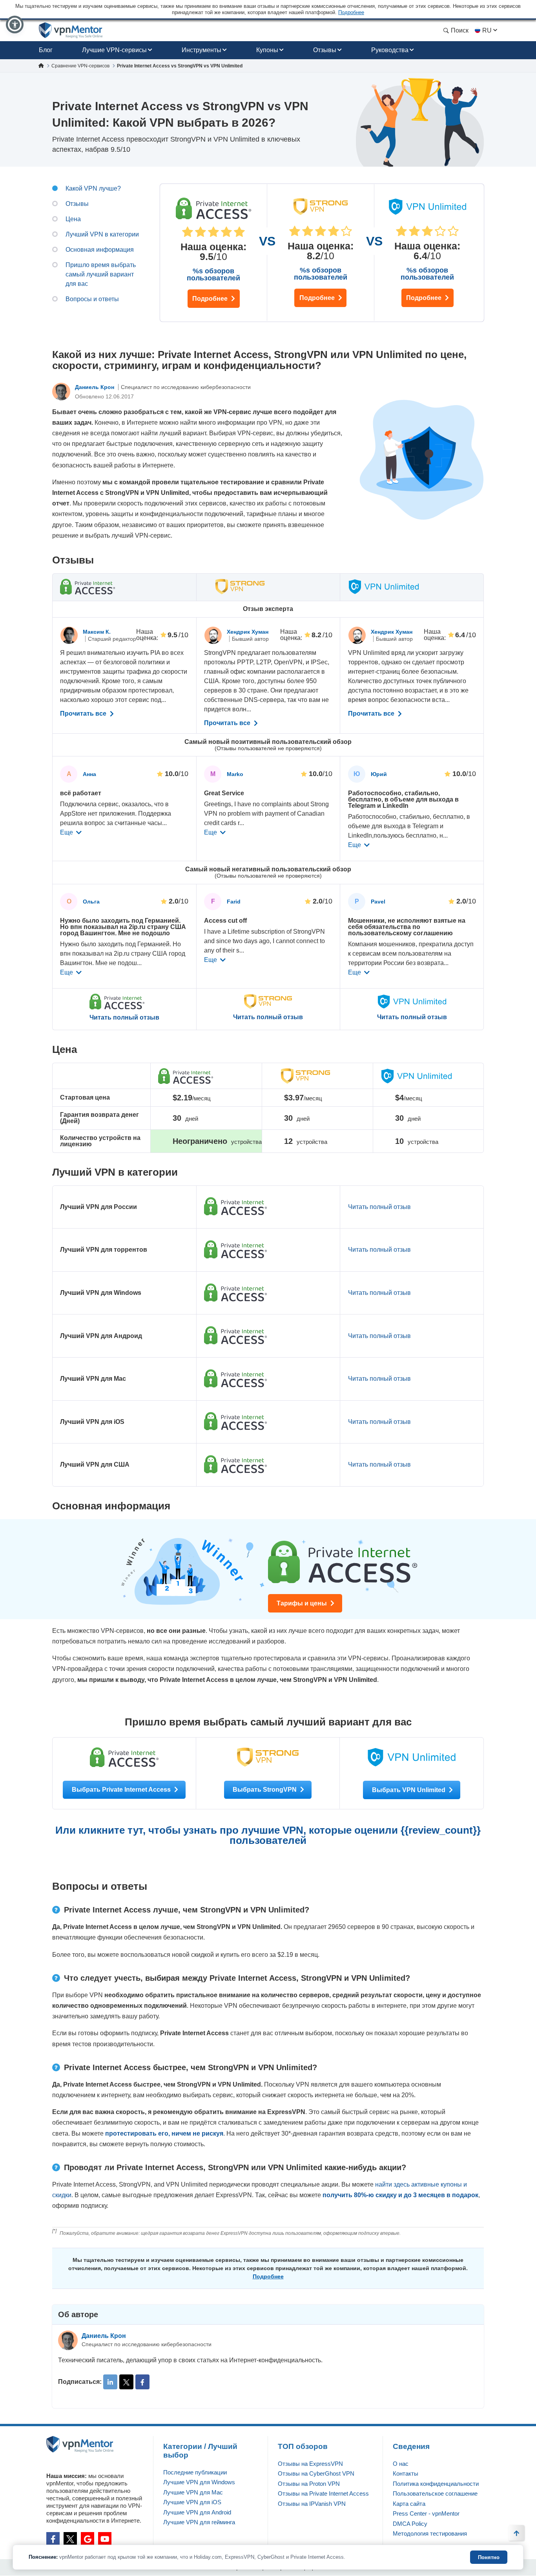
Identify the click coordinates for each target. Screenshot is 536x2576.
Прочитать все (84, 714)
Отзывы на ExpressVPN (310, 2464)
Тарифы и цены (303, 1603)
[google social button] (88, 2539)
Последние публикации (195, 2472)
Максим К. (97, 632)
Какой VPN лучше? (93, 188)
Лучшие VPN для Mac (193, 2492)
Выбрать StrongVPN (265, 1790)
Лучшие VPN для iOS (192, 2502)
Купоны (267, 50)
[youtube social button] (105, 2539)
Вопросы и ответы (92, 299)
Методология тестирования (430, 2533)
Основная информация (100, 250)
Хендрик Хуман (248, 632)
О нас (401, 2464)
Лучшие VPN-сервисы (114, 50)
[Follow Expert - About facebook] (142, 2382)
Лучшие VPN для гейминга (199, 2522)
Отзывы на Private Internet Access (323, 2493)
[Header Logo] (71, 30)
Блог (46, 50)
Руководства (390, 50)
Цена (73, 219)
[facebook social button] (53, 2539)
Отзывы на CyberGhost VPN (316, 2473)
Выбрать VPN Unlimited (409, 1790)
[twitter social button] (70, 2539)
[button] (15, 25)
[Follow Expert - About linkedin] (110, 2382)
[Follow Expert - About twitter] (126, 2382)
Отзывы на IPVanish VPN (312, 2504)
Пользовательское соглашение (435, 2493)
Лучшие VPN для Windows (199, 2482)
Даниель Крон (95, 387)
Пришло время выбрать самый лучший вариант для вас (101, 274)
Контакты (406, 2473)
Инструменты (201, 50)
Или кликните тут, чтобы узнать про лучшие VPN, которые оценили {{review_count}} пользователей (268, 1835)
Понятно (489, 2557)
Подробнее (211, 299)
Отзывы (325, 50)
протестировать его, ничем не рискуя (164, 2133)
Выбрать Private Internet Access (122, 1790)
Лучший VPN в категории (102, 234)
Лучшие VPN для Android (197, 2512)
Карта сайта (409, 2504)
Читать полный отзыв (124, 1018)
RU (487, 30)
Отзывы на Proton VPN (309, 2484)
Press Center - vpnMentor (426, 2513)
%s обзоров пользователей (213, 275)
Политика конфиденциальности (436, 2484)
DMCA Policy (410, 2524)
